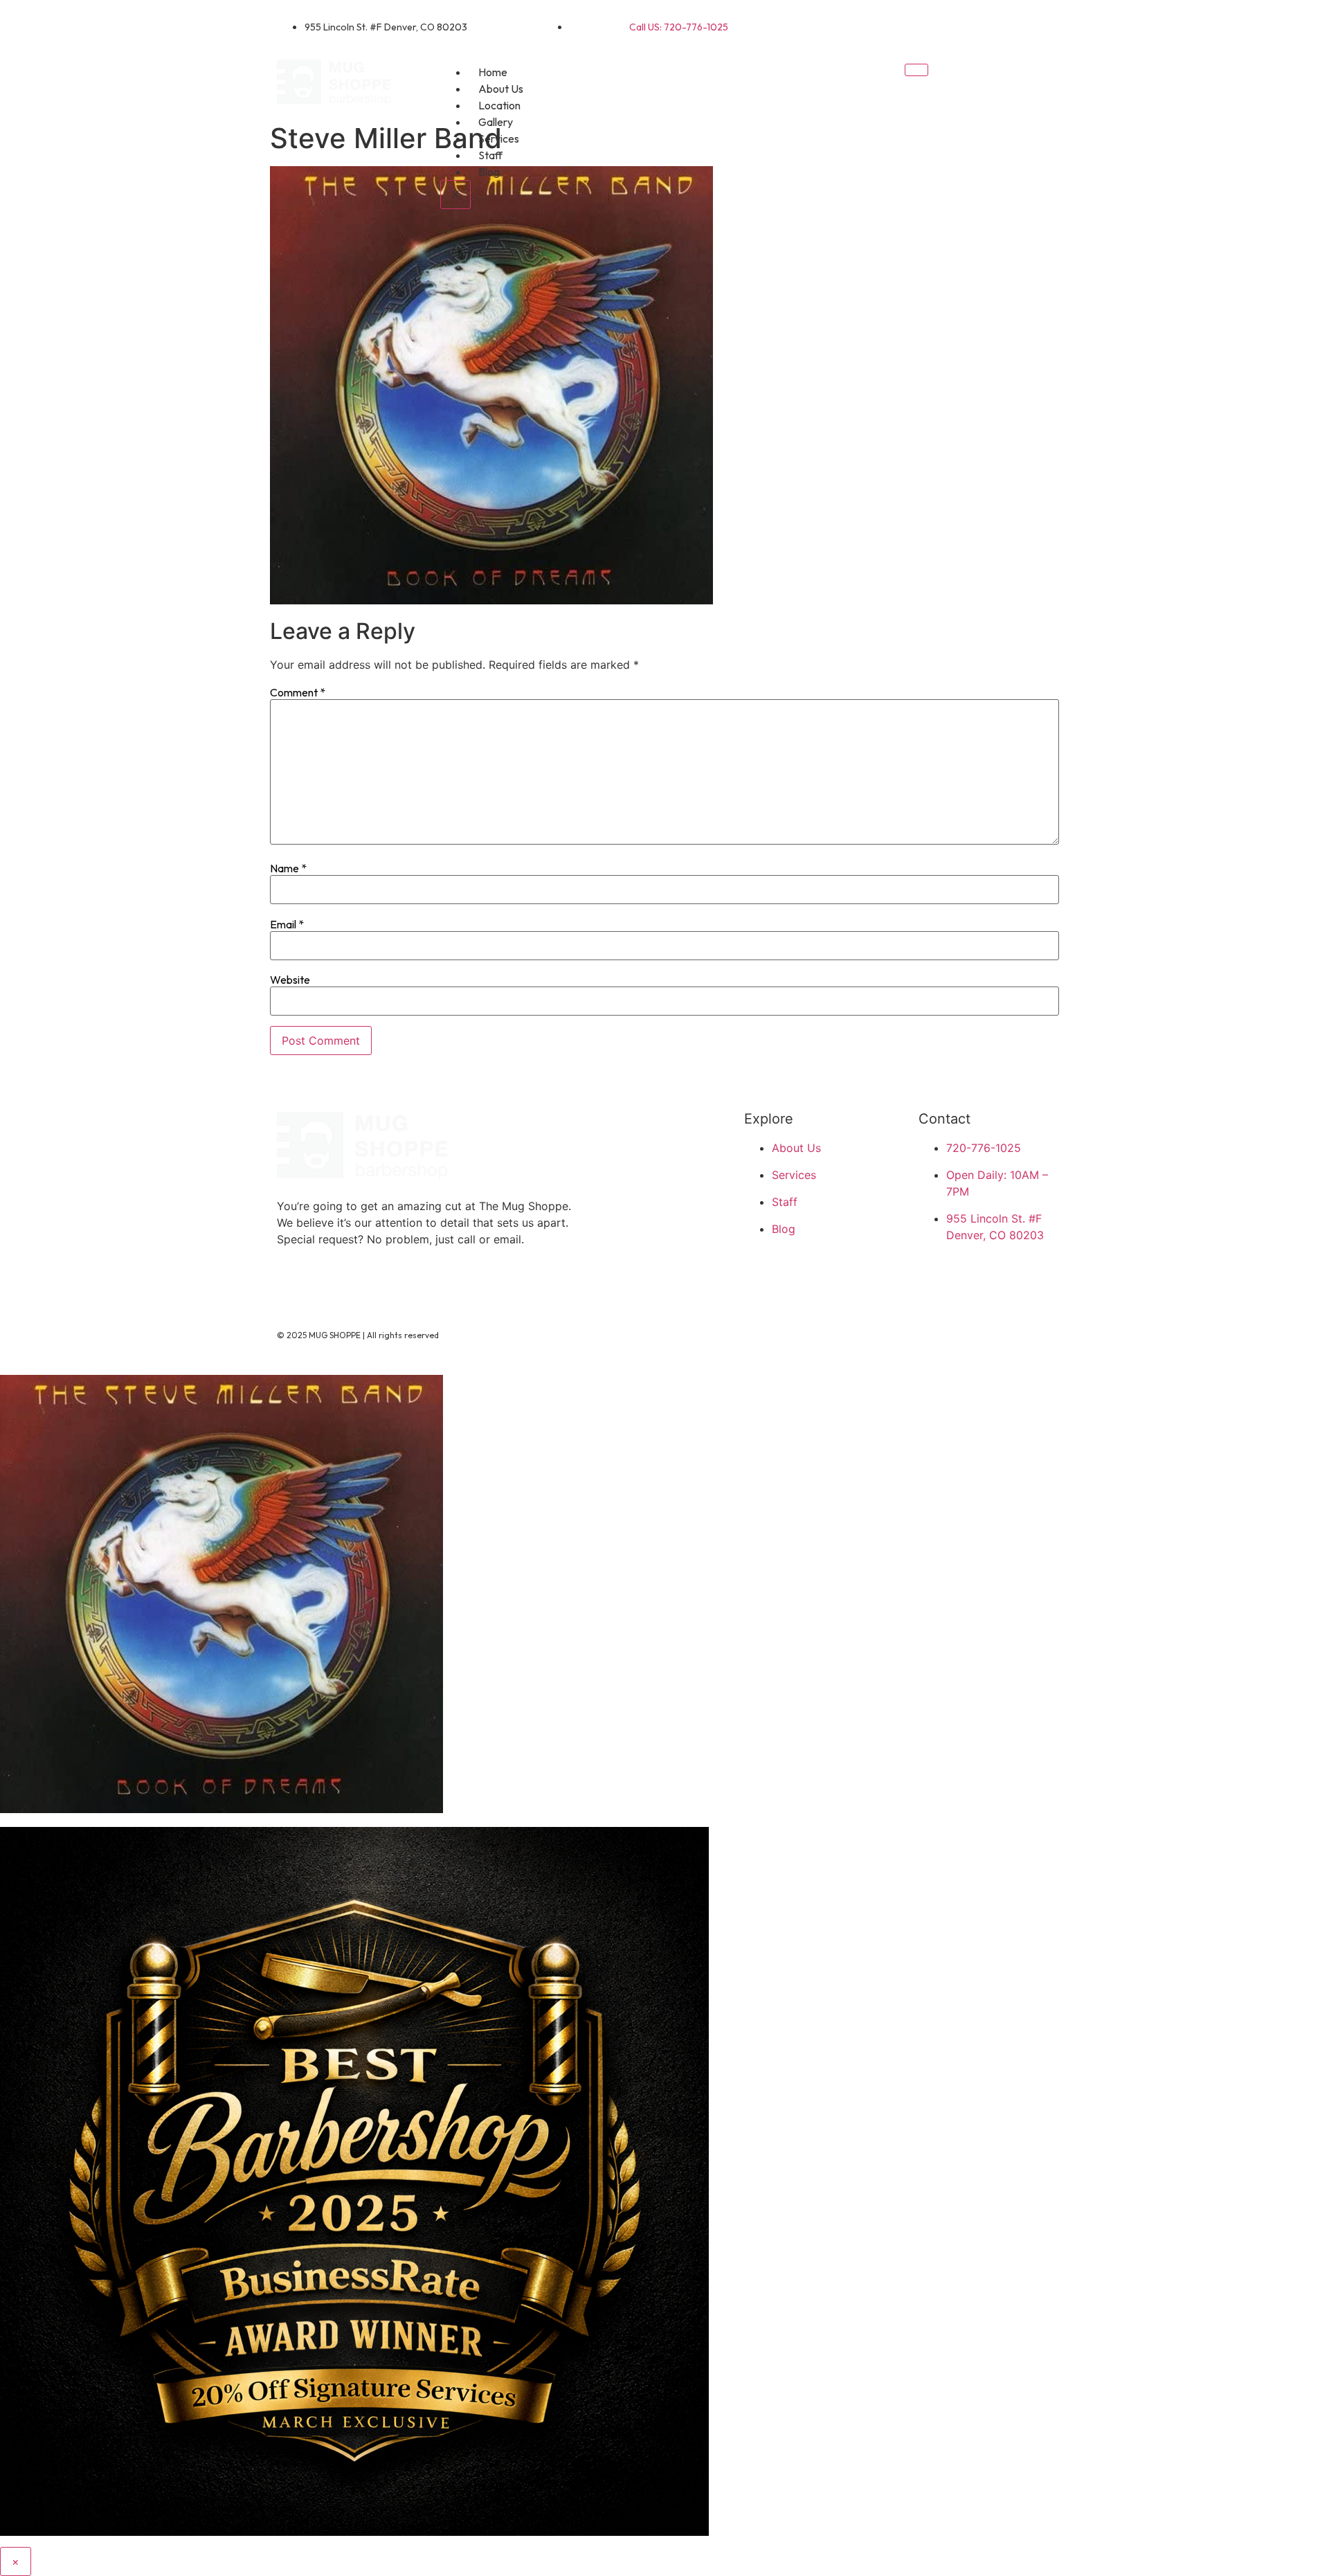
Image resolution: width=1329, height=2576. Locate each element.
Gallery (496, 122)
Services (499, 138)
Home (493, 72)
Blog (489, 172)
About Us (501, 89)
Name (288, 868)
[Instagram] (1035, 24)
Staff (490, 155)
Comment (298, 692)
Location (499, 105)
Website (290, 980)
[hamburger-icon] (916, 70)
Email (287, 924)
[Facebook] (990, 24)
